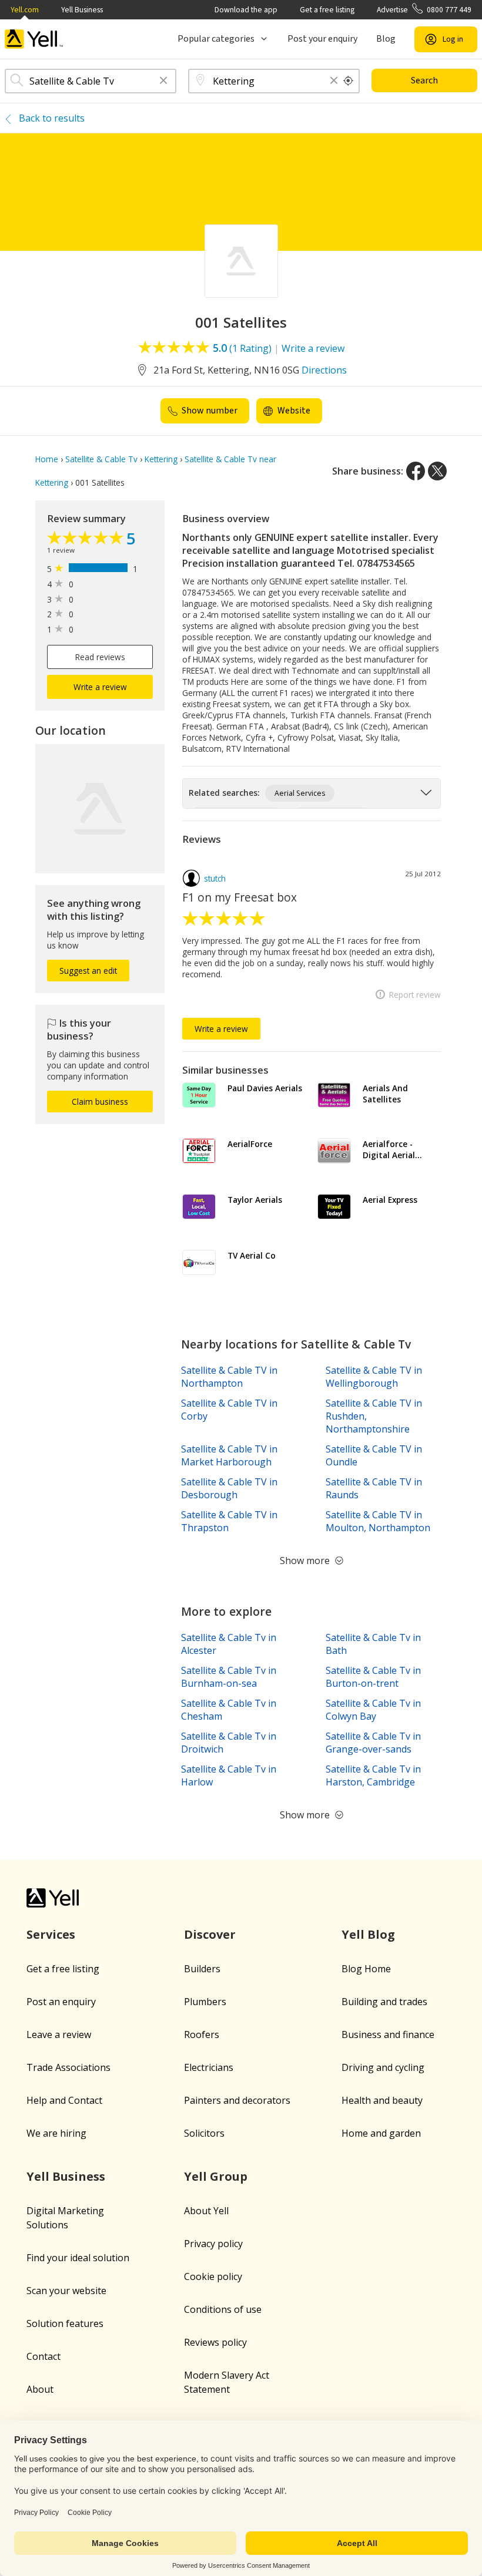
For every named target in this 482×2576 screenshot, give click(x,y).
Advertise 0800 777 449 (424, 10)
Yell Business (82, 10)
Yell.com (25, 10)
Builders (202, 1969)
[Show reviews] (87, 539)
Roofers (202, 2034)
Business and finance (388, 2034)
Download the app (246, 10)
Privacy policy (213, 2244)
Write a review (313, 348)
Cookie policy (213, 2276)
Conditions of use (223, 2309)
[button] (163, 81)
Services (51, 1934)
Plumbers (205, 2002)
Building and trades (384, 2002)
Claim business (100, 1102)
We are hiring (56, 2133)
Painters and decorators (237, 2100)
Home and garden (381, 2133)
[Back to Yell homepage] (34, 39)
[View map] (100, 809)
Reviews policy (215, 2342)
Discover (210, 1934)
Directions (324, 370)
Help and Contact (64, 2100)
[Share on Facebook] (416, 471)
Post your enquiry (322, 39)
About (40, 2389)
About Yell (206, 2211)
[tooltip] (349, 81)
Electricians (209, 2067)
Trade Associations (68, 2067)
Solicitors (204, 2133)
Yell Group (216, 2176)
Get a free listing (327, 10)
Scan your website (66, 2291)
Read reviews (100, 657)
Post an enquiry (61, 2002)
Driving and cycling (383, 2067)
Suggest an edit (88, 971)
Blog (386, 39)
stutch (215, 878)
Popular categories (216, 39)
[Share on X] (437, 471)
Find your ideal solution (78, 2258)
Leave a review (59, 2034)
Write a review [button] (100, 687)
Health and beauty (382, 2100)
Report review (415, 995)
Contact (43, 2356)
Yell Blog (368, 1934)
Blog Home (366, 1969)
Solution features (65, 2323)
